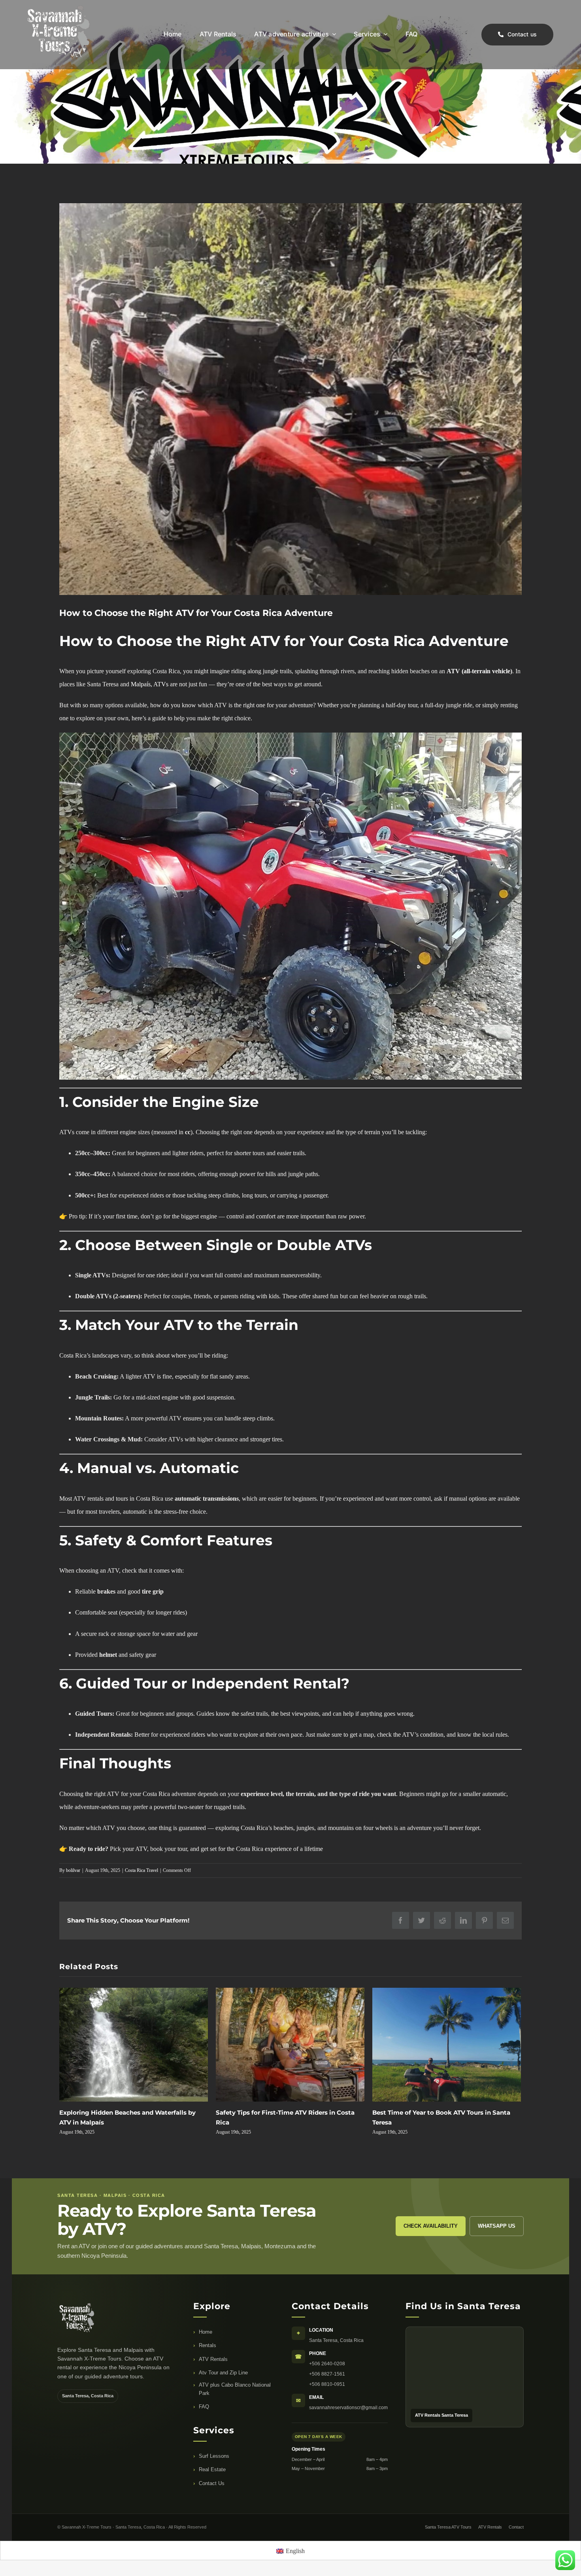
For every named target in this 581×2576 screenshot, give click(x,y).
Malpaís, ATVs (150, 684)
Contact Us (212, 2483)
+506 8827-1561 (327, 2374)
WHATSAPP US (497, 2226)
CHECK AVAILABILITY (431, 2226)
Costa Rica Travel (141, 1870)
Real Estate (212, 2469)
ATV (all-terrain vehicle (478, 671)
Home (206, 2332)
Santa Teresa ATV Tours (448, 2527)
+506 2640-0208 (327, 2364)
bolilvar (73, 1870)
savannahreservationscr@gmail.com (348, 2408)
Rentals (207, 2345)
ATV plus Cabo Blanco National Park (235, 2389)
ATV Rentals (213, 2359)
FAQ (204, 2407)
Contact (516, 2527)
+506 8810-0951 (327, 2384)
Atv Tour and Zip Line (223, 2373)
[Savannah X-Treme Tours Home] (99, 2319)
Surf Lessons (214, 2456)
